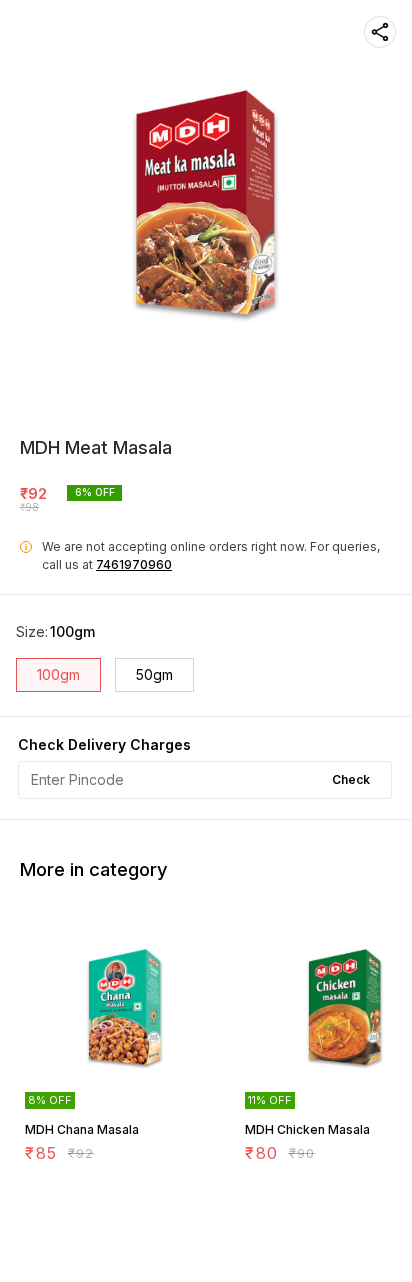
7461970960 (134, 564)
